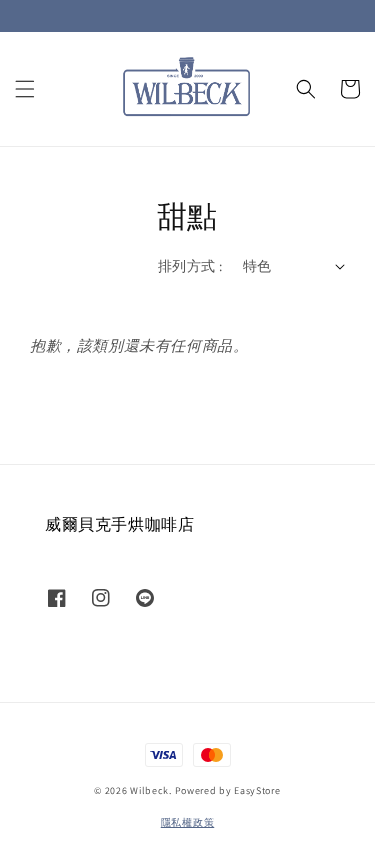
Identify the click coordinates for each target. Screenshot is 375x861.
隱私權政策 (188, 822)
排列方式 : (190, 266)
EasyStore (257, 790)
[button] (25, 89)
